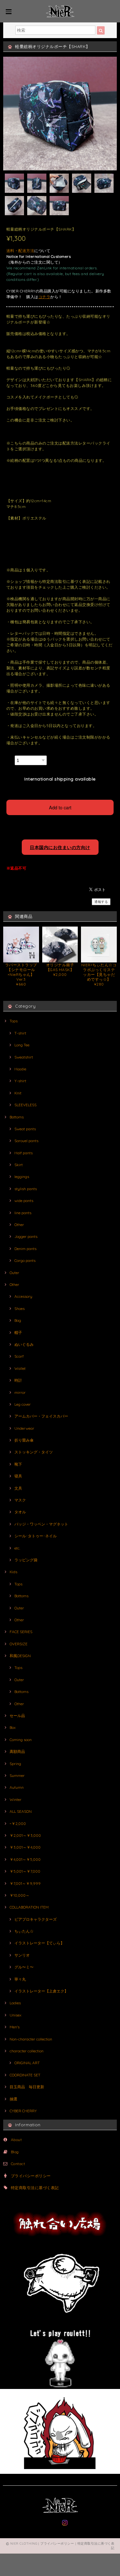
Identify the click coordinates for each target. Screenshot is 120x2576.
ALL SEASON (21, 1811)
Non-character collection (31, 2039)
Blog (15, 2152)
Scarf (19, 1356)
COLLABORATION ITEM (29, 1907)
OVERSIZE (19, 1644)
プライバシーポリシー (31, 2176)
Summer (17, 1775)
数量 (10, 758)
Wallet (20, 1368)
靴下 (18, 1464)
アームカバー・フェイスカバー (41, 1416)
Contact (18, 2164)
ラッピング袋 (26, 1560)
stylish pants (26, 1189)
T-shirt (20, 1033)
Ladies (15, 2003)
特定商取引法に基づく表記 (35, 2188)
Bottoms (17, 1117)
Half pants (24, 1153)
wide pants (24, 1201)
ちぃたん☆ (24, 1931)
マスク (20, 1500)
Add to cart (60, 807)
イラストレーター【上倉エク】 (41, 1991)
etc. (17, 1548)
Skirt (19, 1165)
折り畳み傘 (24, 1440)
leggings (22, 1177)
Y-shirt (20, 1081)
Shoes (20, 1308)
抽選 (13, 2099)
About (16, 2140)
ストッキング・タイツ (34, 1452)
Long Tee (22, 1045)
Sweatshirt (24, 1057)
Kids (13, 1572)
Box (13, 1727)
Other (19, 1225)
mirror (20, 1392)
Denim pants (25, 1249)
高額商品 (17, 1751)
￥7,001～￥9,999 (25, 1883)
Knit (18, 1093)
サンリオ (22, 1955)
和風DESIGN (20, 1656)
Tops (14, 1021)
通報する (101, 902)
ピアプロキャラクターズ (36, 1919)
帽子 (18, 1333)
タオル (20, 1512)
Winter (16, 1799)
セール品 (17, 1716)
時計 (18, 1380)
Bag (18, 1320)
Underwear (24, 1428)
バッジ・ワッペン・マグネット (41, 1524)
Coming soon (21, 1740)
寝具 (18, 1476)
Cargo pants (25, 1260)
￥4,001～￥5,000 (25, 1859)
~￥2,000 (18, 1824)
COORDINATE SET (25, 2075)
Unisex (16, 2015)
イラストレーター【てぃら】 (39, 1943)
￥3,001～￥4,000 (25, 1847)
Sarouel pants (26, 1141)
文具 (18, 1488)
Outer (14, 1273)
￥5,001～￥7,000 (25, 1871)
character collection (27, 2051)
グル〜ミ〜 (24, 1967)
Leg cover (23, 1404)
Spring (15, 1764)
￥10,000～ (20, 1895)
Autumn (17, 1787)
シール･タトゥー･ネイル (36, 1536)
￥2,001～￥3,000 (25, 1835)
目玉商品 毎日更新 (27, 2087)
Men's (15, 2027)
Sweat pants (25, 1129)
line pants (23, 1213)
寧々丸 (20, 1979)
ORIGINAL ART (27, 2063)
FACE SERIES (21, 1632)
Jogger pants (26, 1236)
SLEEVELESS (25, 1105)
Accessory (23, 1296)
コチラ (44, 297)
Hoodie (20, 1069)
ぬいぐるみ (24, 1344)
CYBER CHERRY (23, 2111)
